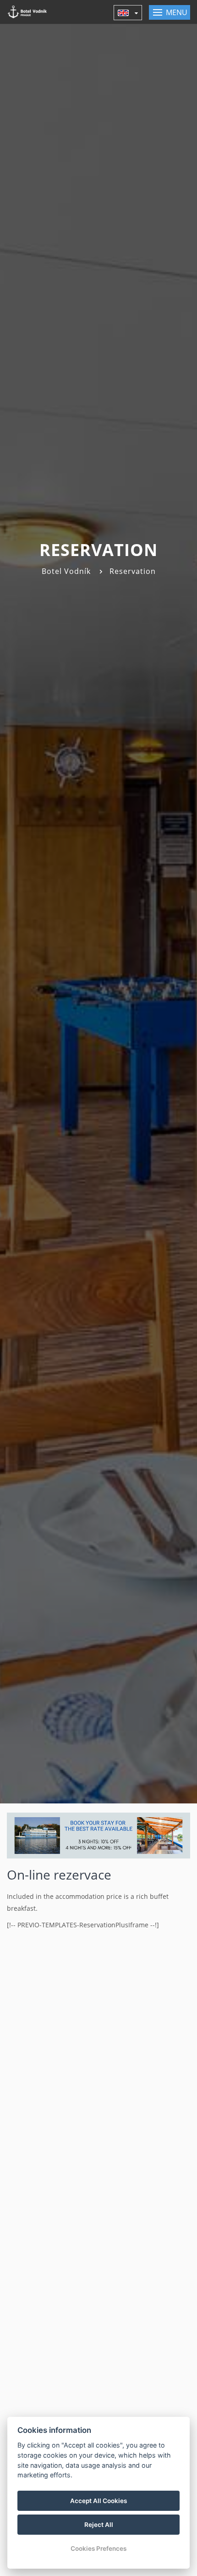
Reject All (99, 2525)
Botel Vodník (66, 571)
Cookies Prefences (98, 2548)
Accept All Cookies (98, 2501)
